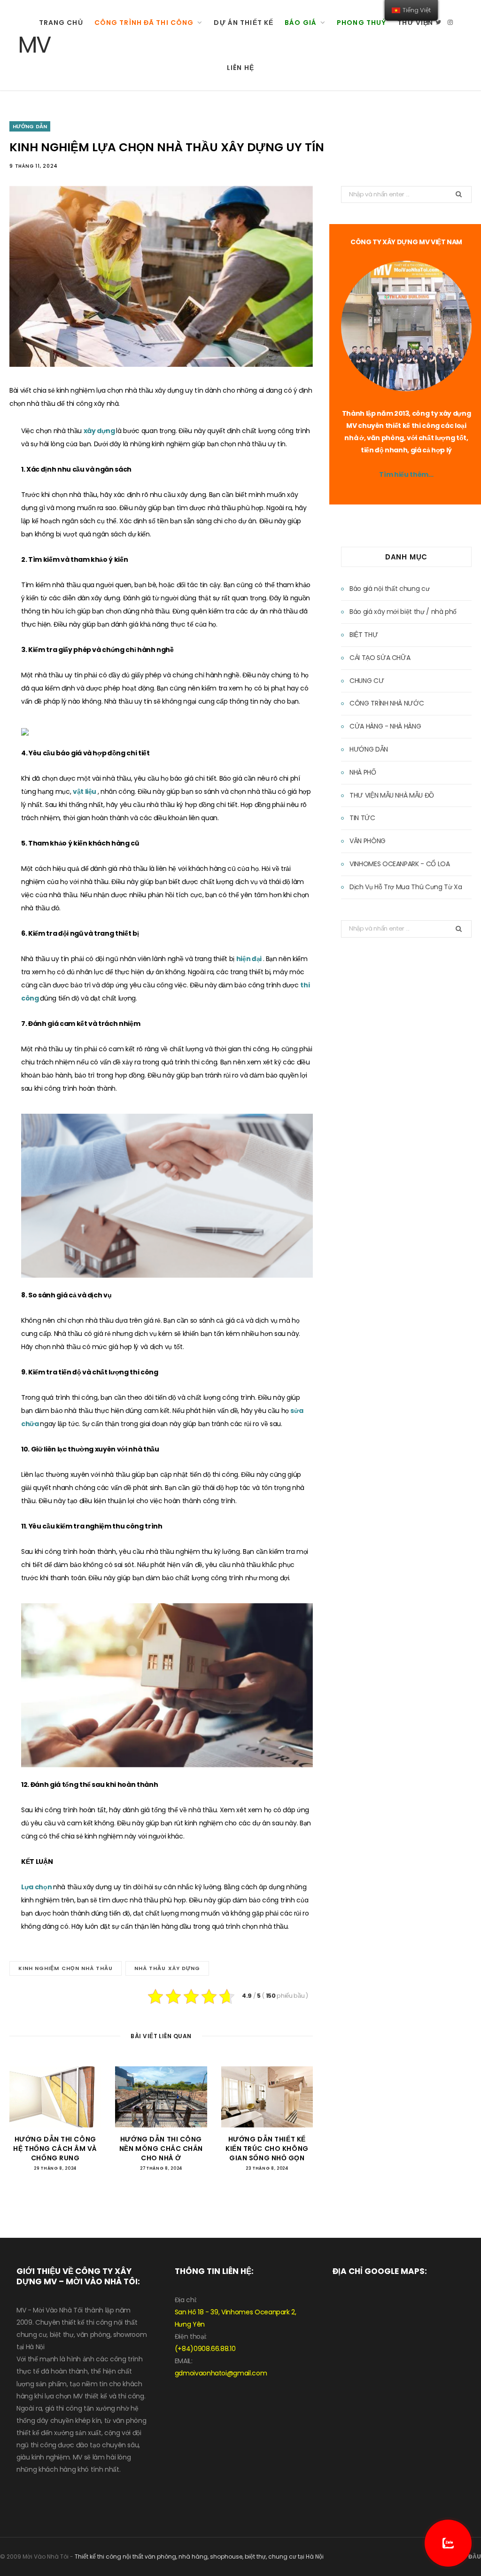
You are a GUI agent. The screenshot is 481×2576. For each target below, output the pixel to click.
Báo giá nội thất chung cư (389, 589)
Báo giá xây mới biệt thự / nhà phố (403, 612)
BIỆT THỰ (364, 635)
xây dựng (100, 431)
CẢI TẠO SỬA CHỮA (380, 658)
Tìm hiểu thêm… (406, 474)
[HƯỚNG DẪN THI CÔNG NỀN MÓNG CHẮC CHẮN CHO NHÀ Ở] (161, 2097)
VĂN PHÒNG (368, 841)
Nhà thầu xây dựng (167, 1968)
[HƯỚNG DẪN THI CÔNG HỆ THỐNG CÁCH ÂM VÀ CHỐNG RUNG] (55, 2097)
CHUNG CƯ (367, 681)
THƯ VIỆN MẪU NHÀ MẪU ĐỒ (392, 795)
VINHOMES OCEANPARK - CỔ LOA (400, 864)
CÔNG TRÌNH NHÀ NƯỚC (387, 703)
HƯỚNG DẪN (30, 126)
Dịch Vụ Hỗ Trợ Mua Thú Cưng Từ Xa (406, 887)
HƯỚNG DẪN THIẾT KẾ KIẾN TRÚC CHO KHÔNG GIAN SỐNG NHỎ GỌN (267, 2148)
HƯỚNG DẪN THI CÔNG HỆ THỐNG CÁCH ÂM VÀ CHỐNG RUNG (55, 2148)
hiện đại (250, 959)
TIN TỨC (362, 818)
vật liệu (85, 791)
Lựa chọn (37, 1887)
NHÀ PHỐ (363, 772)
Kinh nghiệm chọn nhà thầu (66, 1968)
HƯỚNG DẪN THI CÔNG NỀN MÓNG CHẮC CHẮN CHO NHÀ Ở (161, 2148)
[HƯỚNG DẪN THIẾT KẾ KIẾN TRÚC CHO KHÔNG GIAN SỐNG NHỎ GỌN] (267, 2097)
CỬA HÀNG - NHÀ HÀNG (385, 726)
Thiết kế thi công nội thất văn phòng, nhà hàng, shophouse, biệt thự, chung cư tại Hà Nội (199, 2557)
